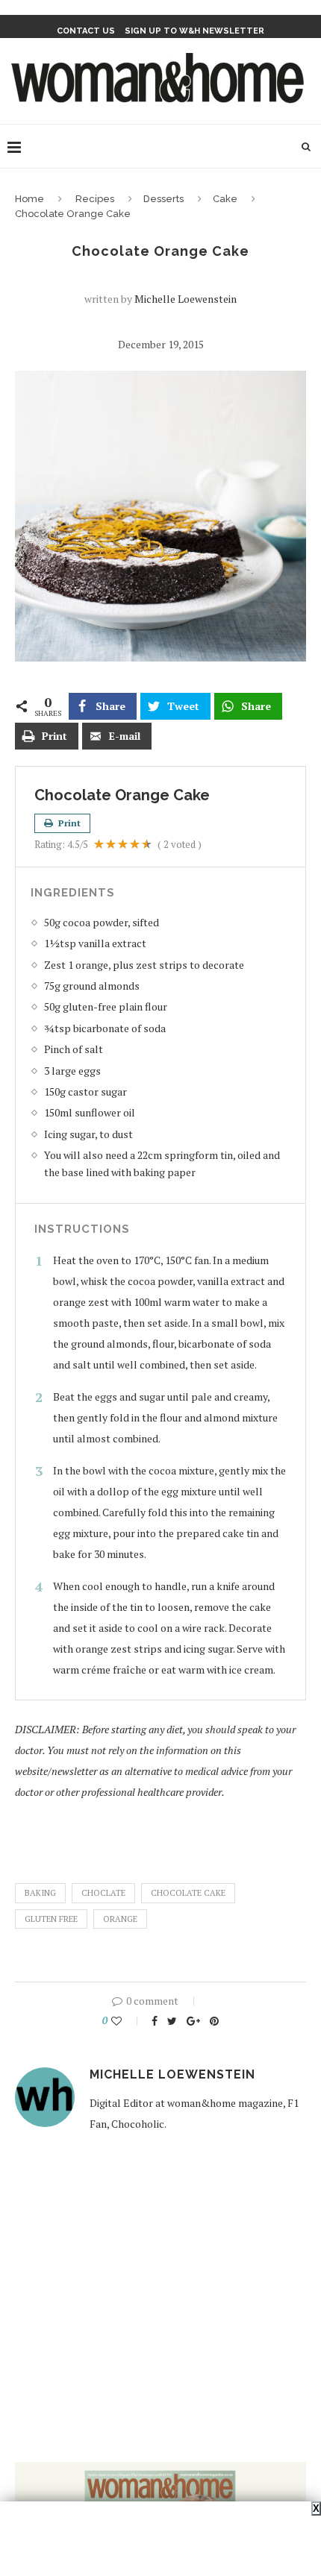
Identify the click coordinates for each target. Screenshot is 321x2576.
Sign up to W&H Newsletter (194, 31)
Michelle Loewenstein (186, 299)
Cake (225, 199)
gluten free (51, 1919)
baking (40, 1893)
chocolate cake (188, 1893)
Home (29, 199)
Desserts (163, 199)
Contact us (86, 31)
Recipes (95, 199)
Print (68, 823)
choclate (103, 1893)
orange (120, 1919)
